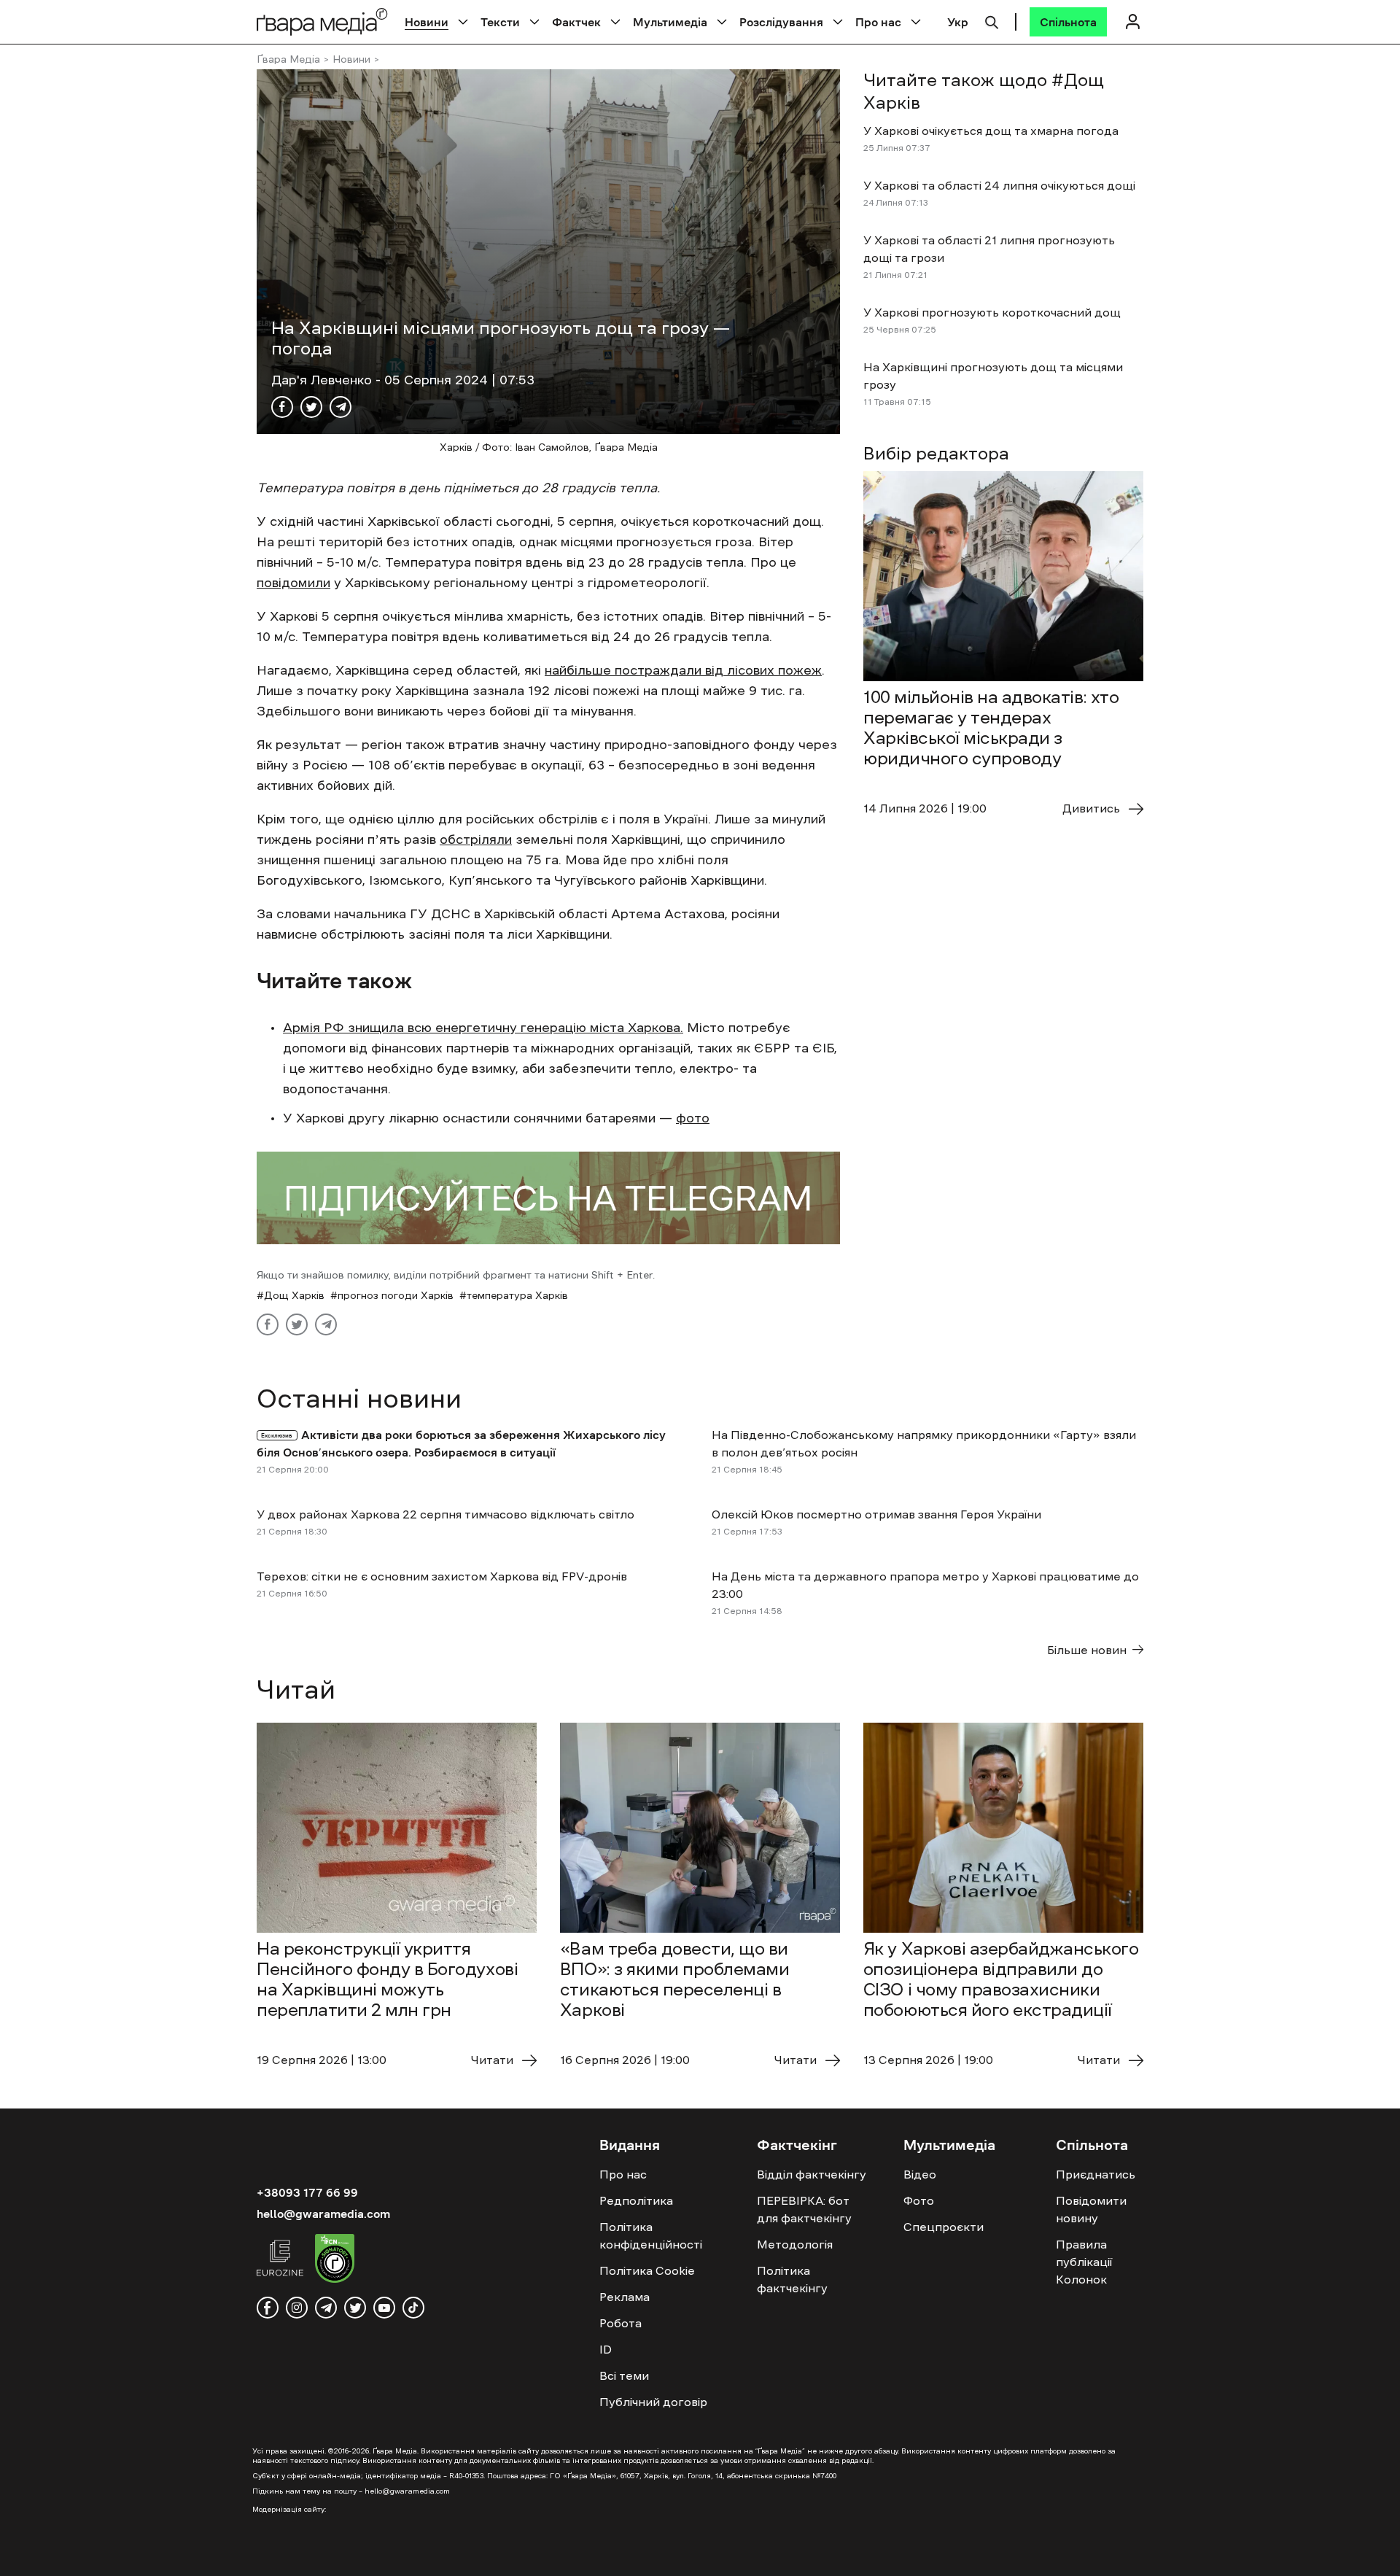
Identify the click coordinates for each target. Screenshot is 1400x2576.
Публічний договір (653, 2402)
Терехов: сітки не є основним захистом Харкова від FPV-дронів (442, 1576)
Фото (919, 2200)
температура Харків (517, 1295)
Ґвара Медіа (288, 59)
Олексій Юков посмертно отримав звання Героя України (876, 1514)
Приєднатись (1096, 2174)
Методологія (795, 2244)
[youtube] (384, 2308)
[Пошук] (992, 20)
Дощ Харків (294, 1295)
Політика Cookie (647, 2270)
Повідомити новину (1091, 2209)
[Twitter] (311, 407)
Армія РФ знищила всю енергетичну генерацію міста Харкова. (483, 1028)
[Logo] (322, 22)
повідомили (293, 583)
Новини (427, 22)
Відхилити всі (1071, 2553)
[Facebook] (282, 407)
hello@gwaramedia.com (323, 2214)
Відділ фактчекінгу (812, 2174)
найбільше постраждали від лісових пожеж (683, 670)
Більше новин (1087, 1650)
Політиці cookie (814, 2553)
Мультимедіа (670, 22)
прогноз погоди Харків (396, 1295)
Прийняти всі (954, 2553)
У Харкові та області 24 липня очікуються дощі (999, 185)
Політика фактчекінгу (792, 2279)
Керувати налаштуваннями (1222, 2553)
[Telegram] (341, 407)
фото (693, 1118)
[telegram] (326, 2308)
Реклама (625, 2297)
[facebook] (268, 2308)
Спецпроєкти (944, 2227)
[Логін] (1132, 22)
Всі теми (624, 2375)
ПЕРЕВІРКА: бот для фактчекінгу (804, 2209)
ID (606, 2349)
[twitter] (355, 2308)
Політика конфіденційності (651, 2235)
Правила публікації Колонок (1084, 2262)
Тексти (500, 22)
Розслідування (781, 22)
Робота (621, 2323)
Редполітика (636, 2200)
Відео (920, 2174)
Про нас (878, 22)
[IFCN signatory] (335, 2260)
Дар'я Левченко (323, 380)
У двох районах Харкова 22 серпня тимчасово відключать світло (446, 1514)
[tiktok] (413, 2308)
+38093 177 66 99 (307, 2192)
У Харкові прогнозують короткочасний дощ (992, 312)
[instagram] (297, 2308)
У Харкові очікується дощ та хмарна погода (991, 131)
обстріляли (476, 839)
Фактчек (576, 22)
